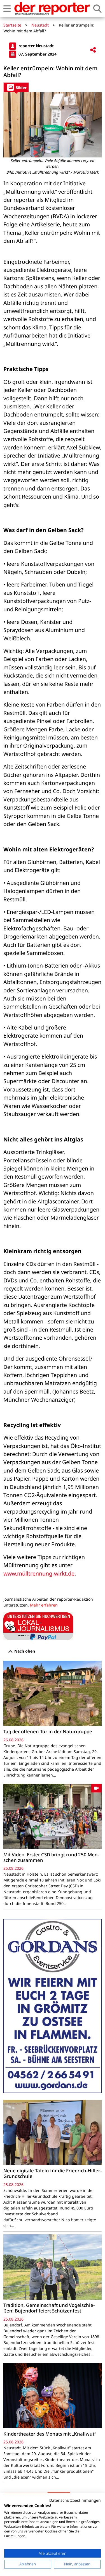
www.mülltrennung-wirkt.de (39, 1573)
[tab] (16, 87)
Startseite (12, 25)
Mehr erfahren (44, 1605)
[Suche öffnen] (97, 9)
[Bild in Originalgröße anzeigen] (53, 125)
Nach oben (24, 1651)
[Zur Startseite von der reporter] (52, 8)
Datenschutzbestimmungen (75, 2500)
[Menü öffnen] (7, 9)
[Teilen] (93, 50)
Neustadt (40, 25)
